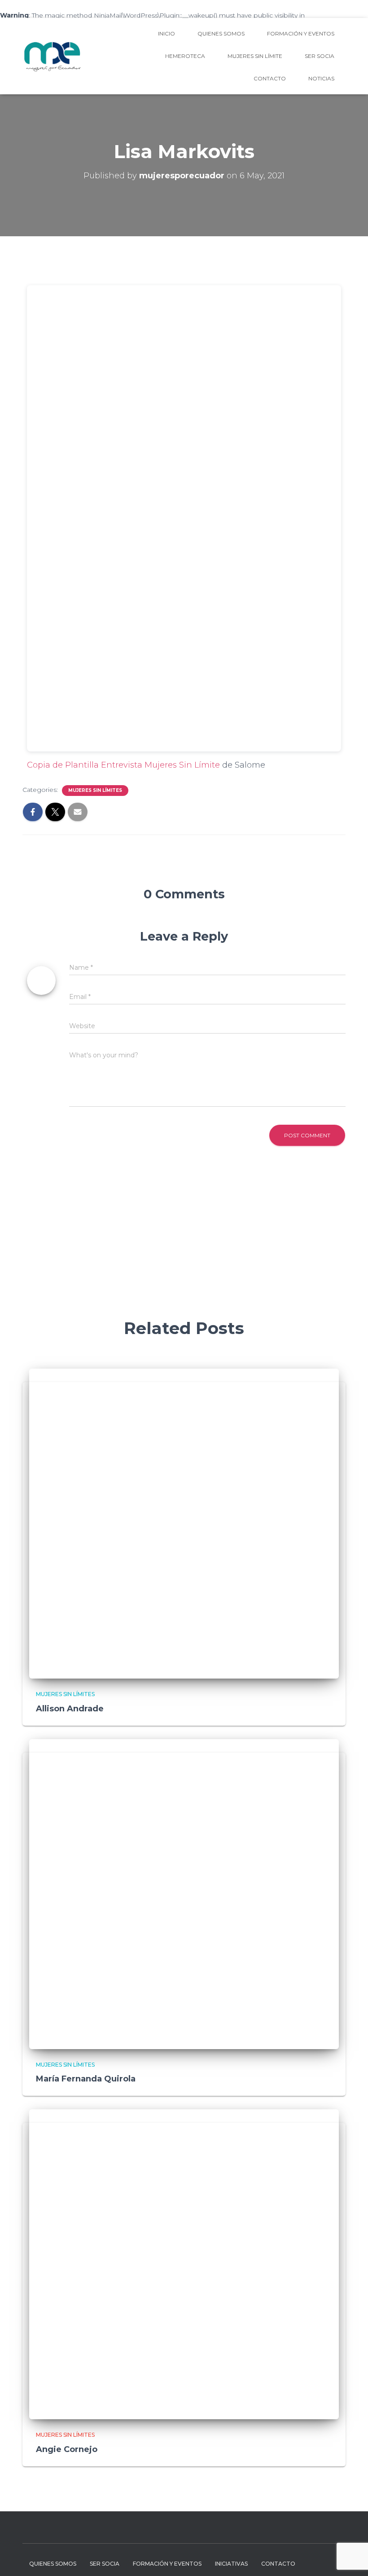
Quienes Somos (221, 33)
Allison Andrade (70, 1709)
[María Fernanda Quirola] (184, 1893)
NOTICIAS (321, 78)
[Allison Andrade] (184, 1523)
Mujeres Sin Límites (95, 790)
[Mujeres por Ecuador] (53, 56)
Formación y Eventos (301, 33)
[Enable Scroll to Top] (350, 2558)
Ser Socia (320, 56)
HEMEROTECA (185, 56)
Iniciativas (231, 2564)
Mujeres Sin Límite (255, 56)
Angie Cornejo (67, 2449)
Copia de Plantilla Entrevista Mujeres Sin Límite (123, 765)
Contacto (270, 78)
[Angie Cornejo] (184, 2264)
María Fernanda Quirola (86, 2079)
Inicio (166, 33)
